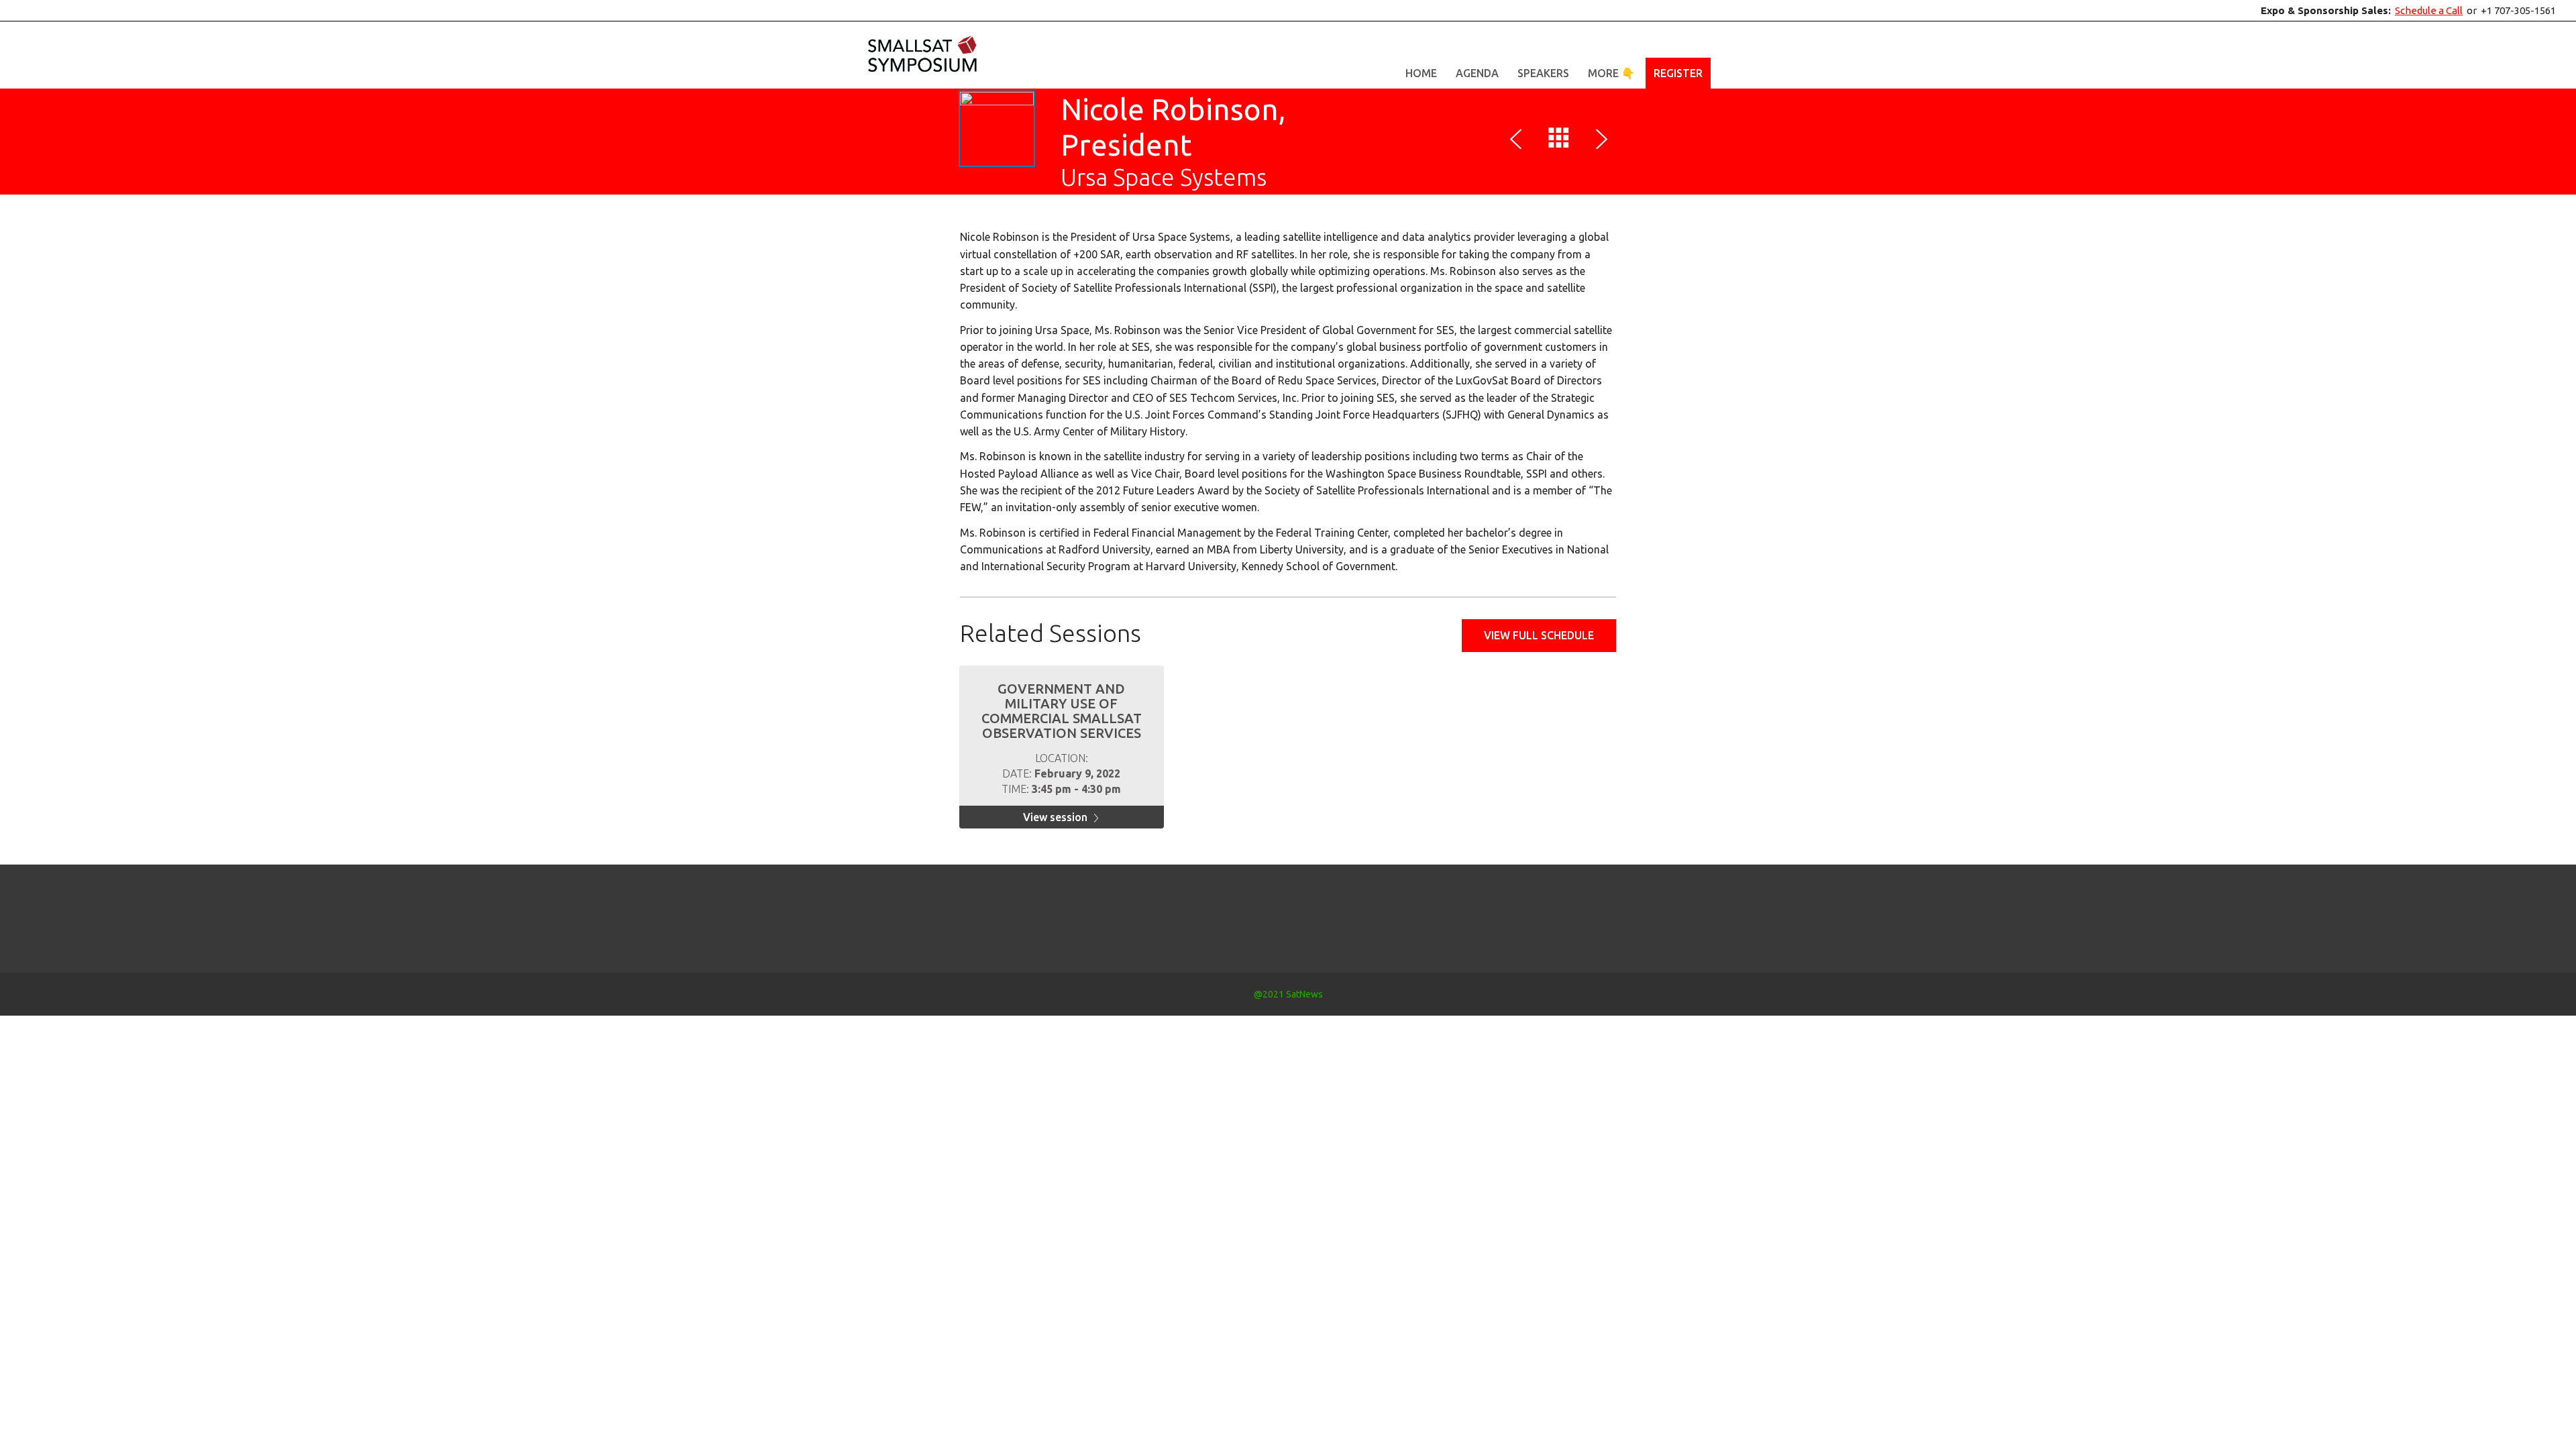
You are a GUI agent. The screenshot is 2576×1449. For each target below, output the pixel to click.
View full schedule (1539, 635)
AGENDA (1477, 73)
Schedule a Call (2429, 10)
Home (1421, 73)
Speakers (1543, 73)
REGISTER (1678, 73)
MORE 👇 (1611, 73)
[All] (1559, 141)
